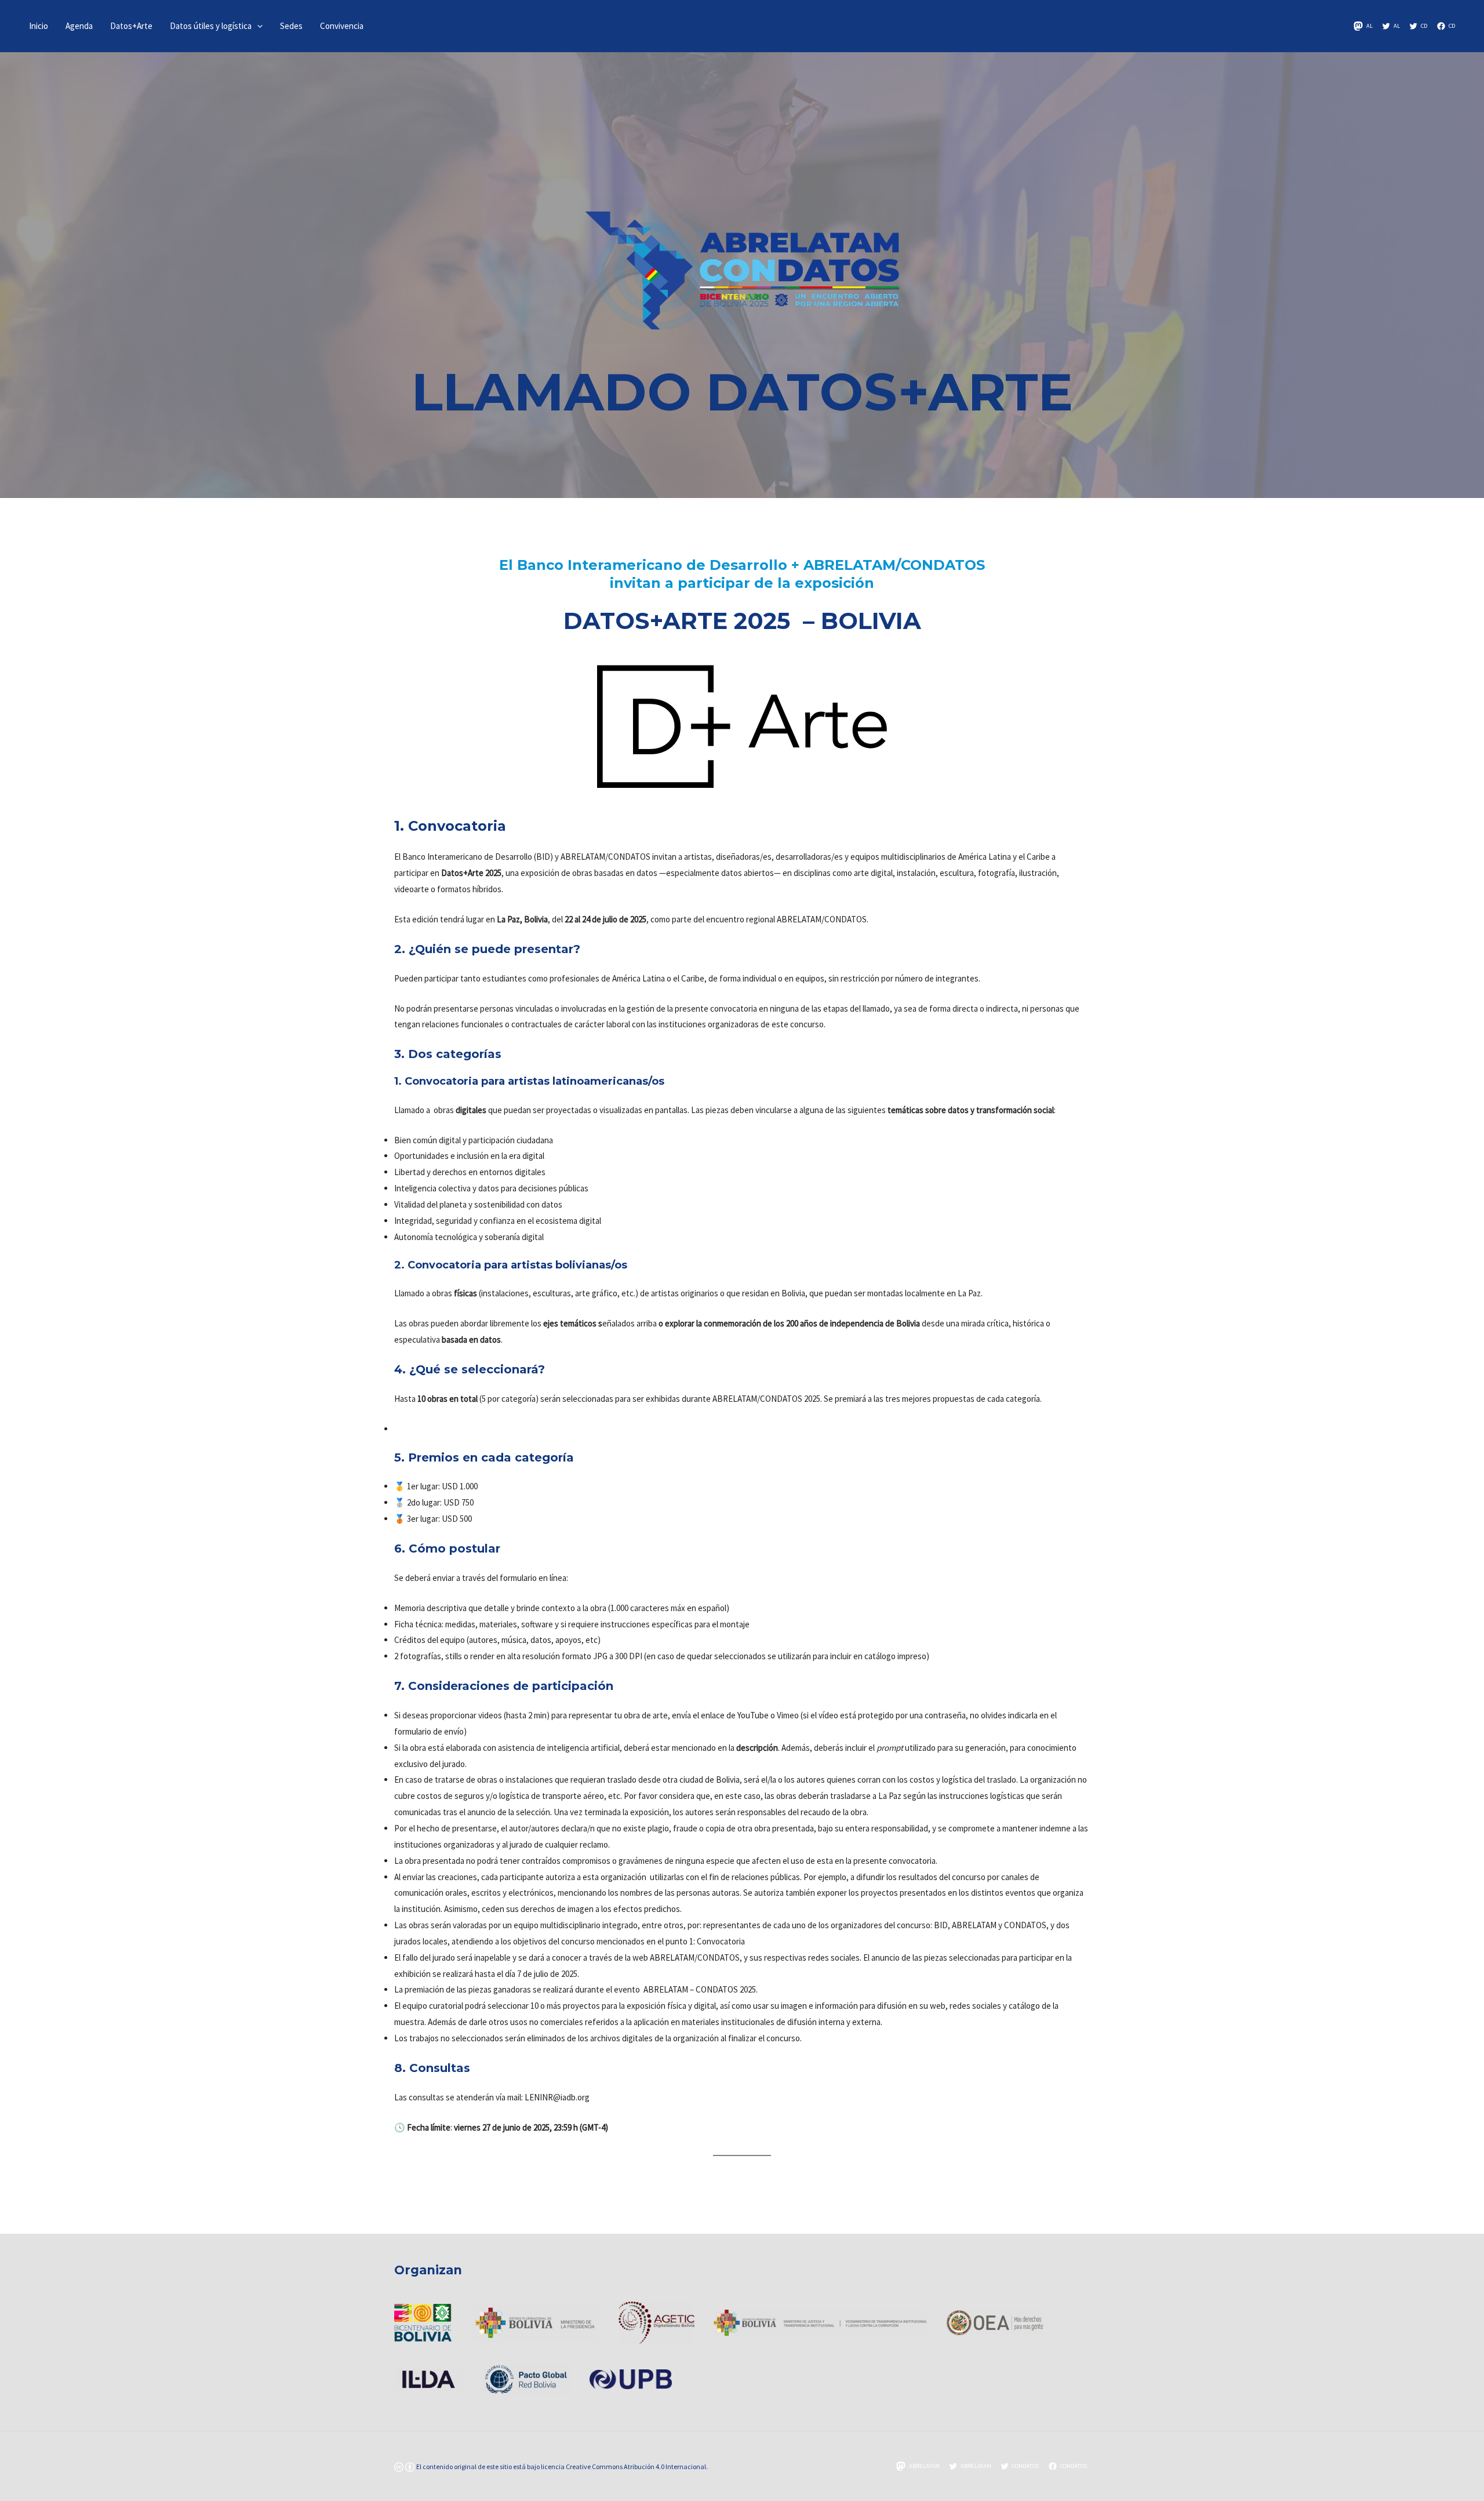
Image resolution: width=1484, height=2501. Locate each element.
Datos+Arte (131, 26)
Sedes (291, 26)
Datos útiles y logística (211, 26)
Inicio (39, 26)
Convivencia (342, 26)
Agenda (79, 26)
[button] (257, 26)
